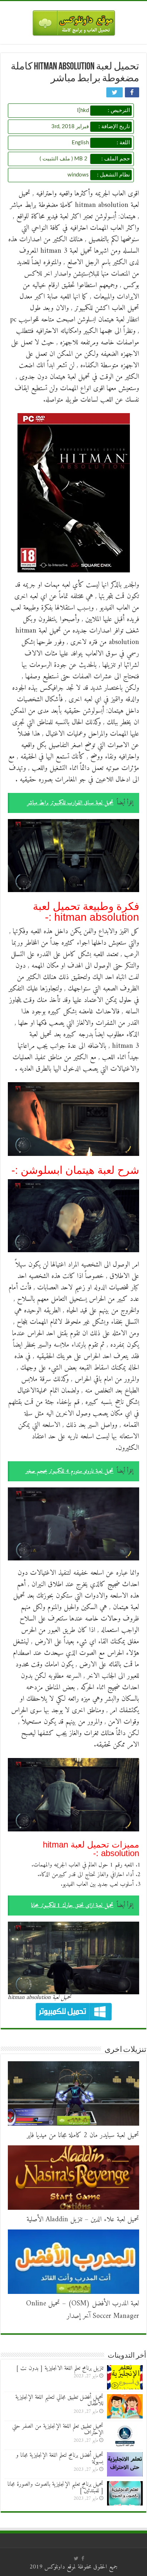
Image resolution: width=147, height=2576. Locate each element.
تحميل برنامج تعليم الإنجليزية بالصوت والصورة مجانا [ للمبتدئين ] (55, 2488)
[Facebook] (83, 2558)
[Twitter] (76, 2558)
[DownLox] (74, 21)
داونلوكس (55, 2567)
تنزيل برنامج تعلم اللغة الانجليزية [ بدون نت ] (60, 2368)
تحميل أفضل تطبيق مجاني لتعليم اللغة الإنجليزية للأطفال (59, 2401)
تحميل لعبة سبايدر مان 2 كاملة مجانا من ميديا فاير (83, 2136)
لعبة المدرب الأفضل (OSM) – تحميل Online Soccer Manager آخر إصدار (83, 2310)
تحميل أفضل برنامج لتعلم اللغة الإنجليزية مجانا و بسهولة (60, 2459)
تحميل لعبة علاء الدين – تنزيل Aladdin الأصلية (83, 2220)
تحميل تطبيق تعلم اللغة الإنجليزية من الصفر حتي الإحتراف (58, 2430)
